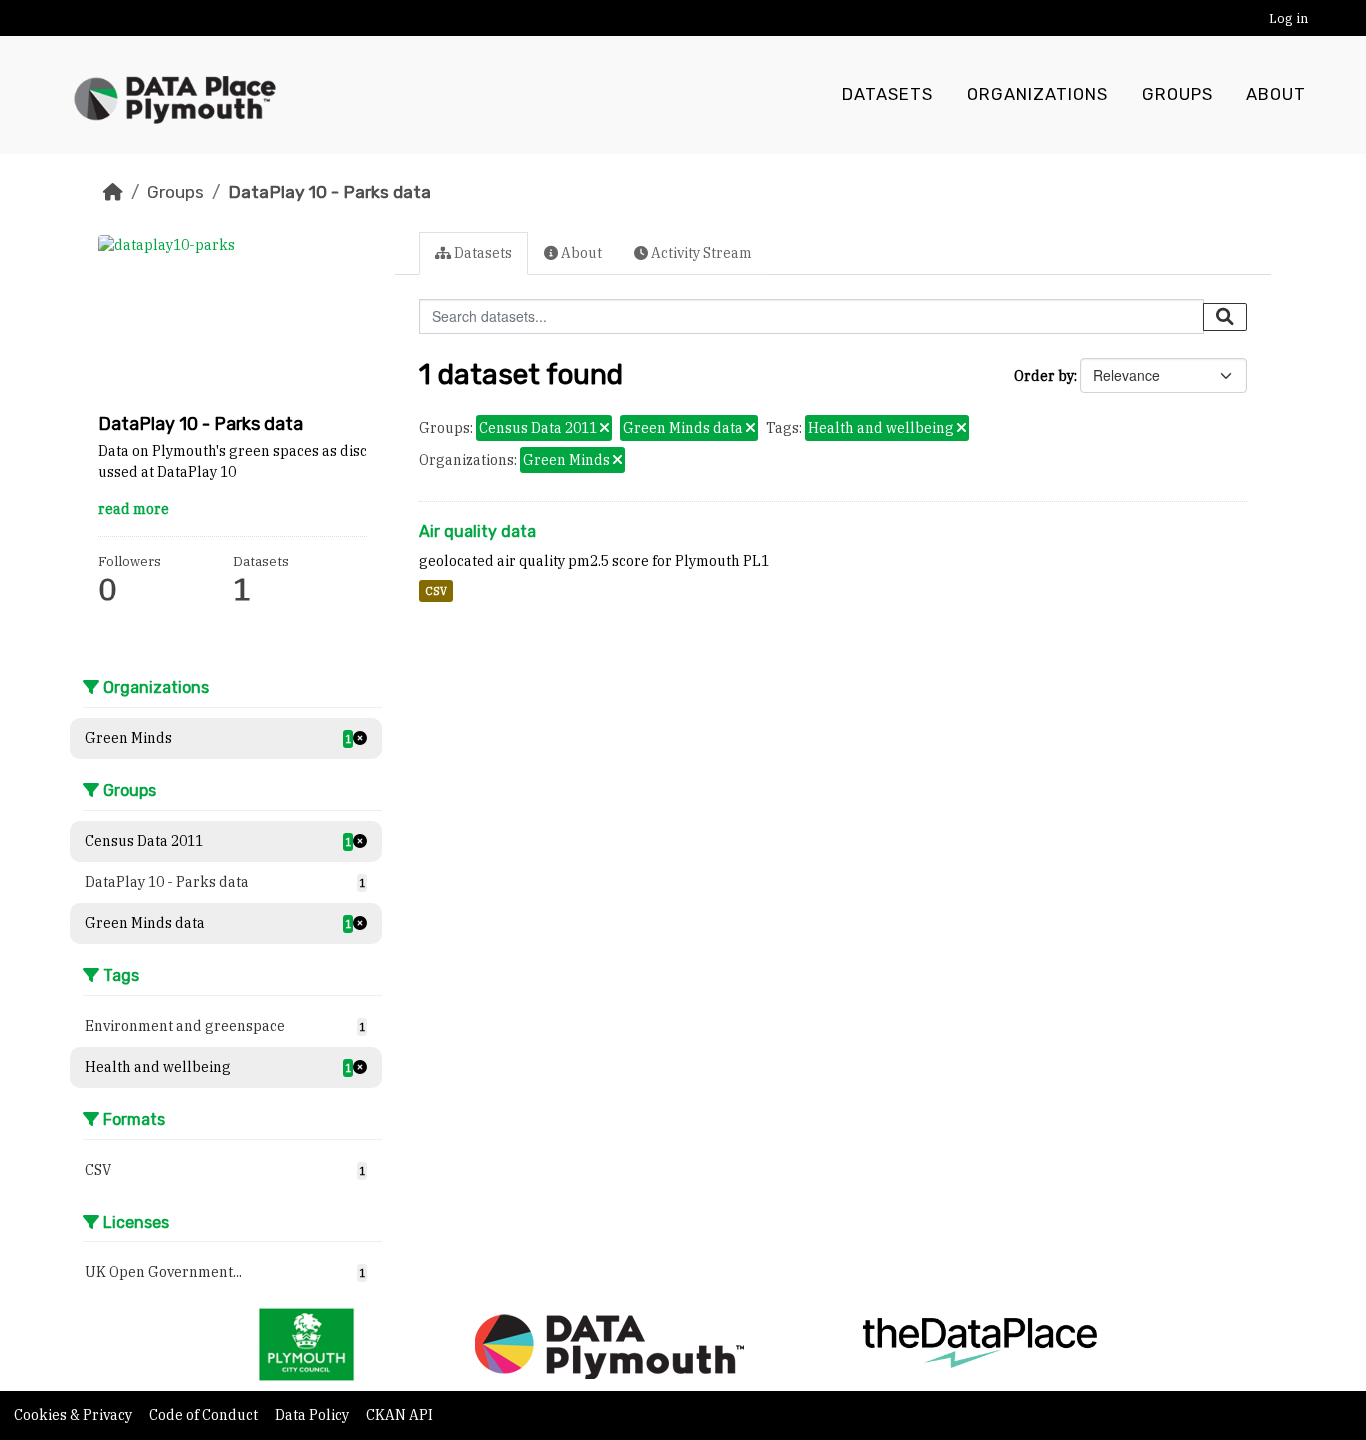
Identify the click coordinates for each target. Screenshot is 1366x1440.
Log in (1288, 18)
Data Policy (313, 1415)
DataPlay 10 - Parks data (329, 192)
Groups (1177, 94)
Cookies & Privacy (74, 1415)
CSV (436, 591)
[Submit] (1225, 317)
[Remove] (604, 429)
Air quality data (477, 531)
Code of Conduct (205, 1415)
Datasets (887, 94)
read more (133, 509)
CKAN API (399, 1415)
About (1276, 94)
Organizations (1037, 94)
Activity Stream (700, 253)
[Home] (113, 192)
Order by (1044, 376)
